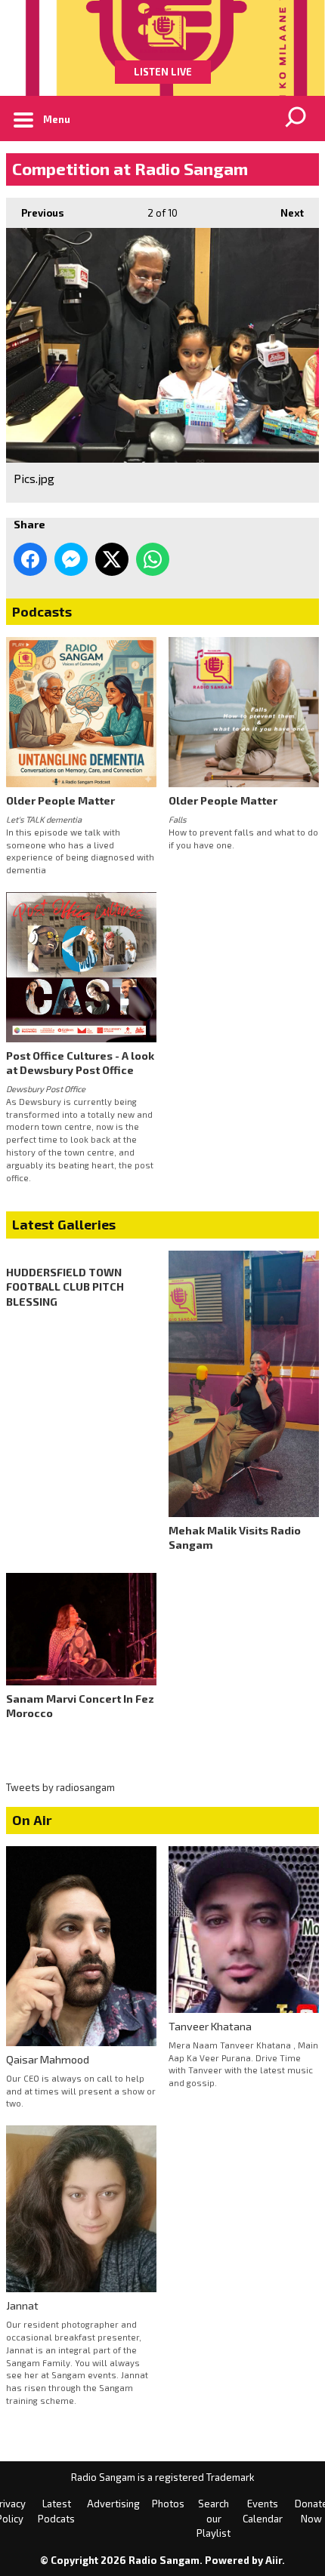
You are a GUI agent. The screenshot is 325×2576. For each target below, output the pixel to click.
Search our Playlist (214, 2518)
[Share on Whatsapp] (153, 559)
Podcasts (42, 611)
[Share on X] (112, 559)
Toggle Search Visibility (296, 118)
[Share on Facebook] (30, 559)
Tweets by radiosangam (60, 1787)
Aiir (274, 2560)
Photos (168, 2504)
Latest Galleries (64, 1224)
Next (285, 213)
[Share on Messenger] (71, 559)
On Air (32, 1820)
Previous (35, 213)
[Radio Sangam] (162, 30)
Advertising (113, 2504)
